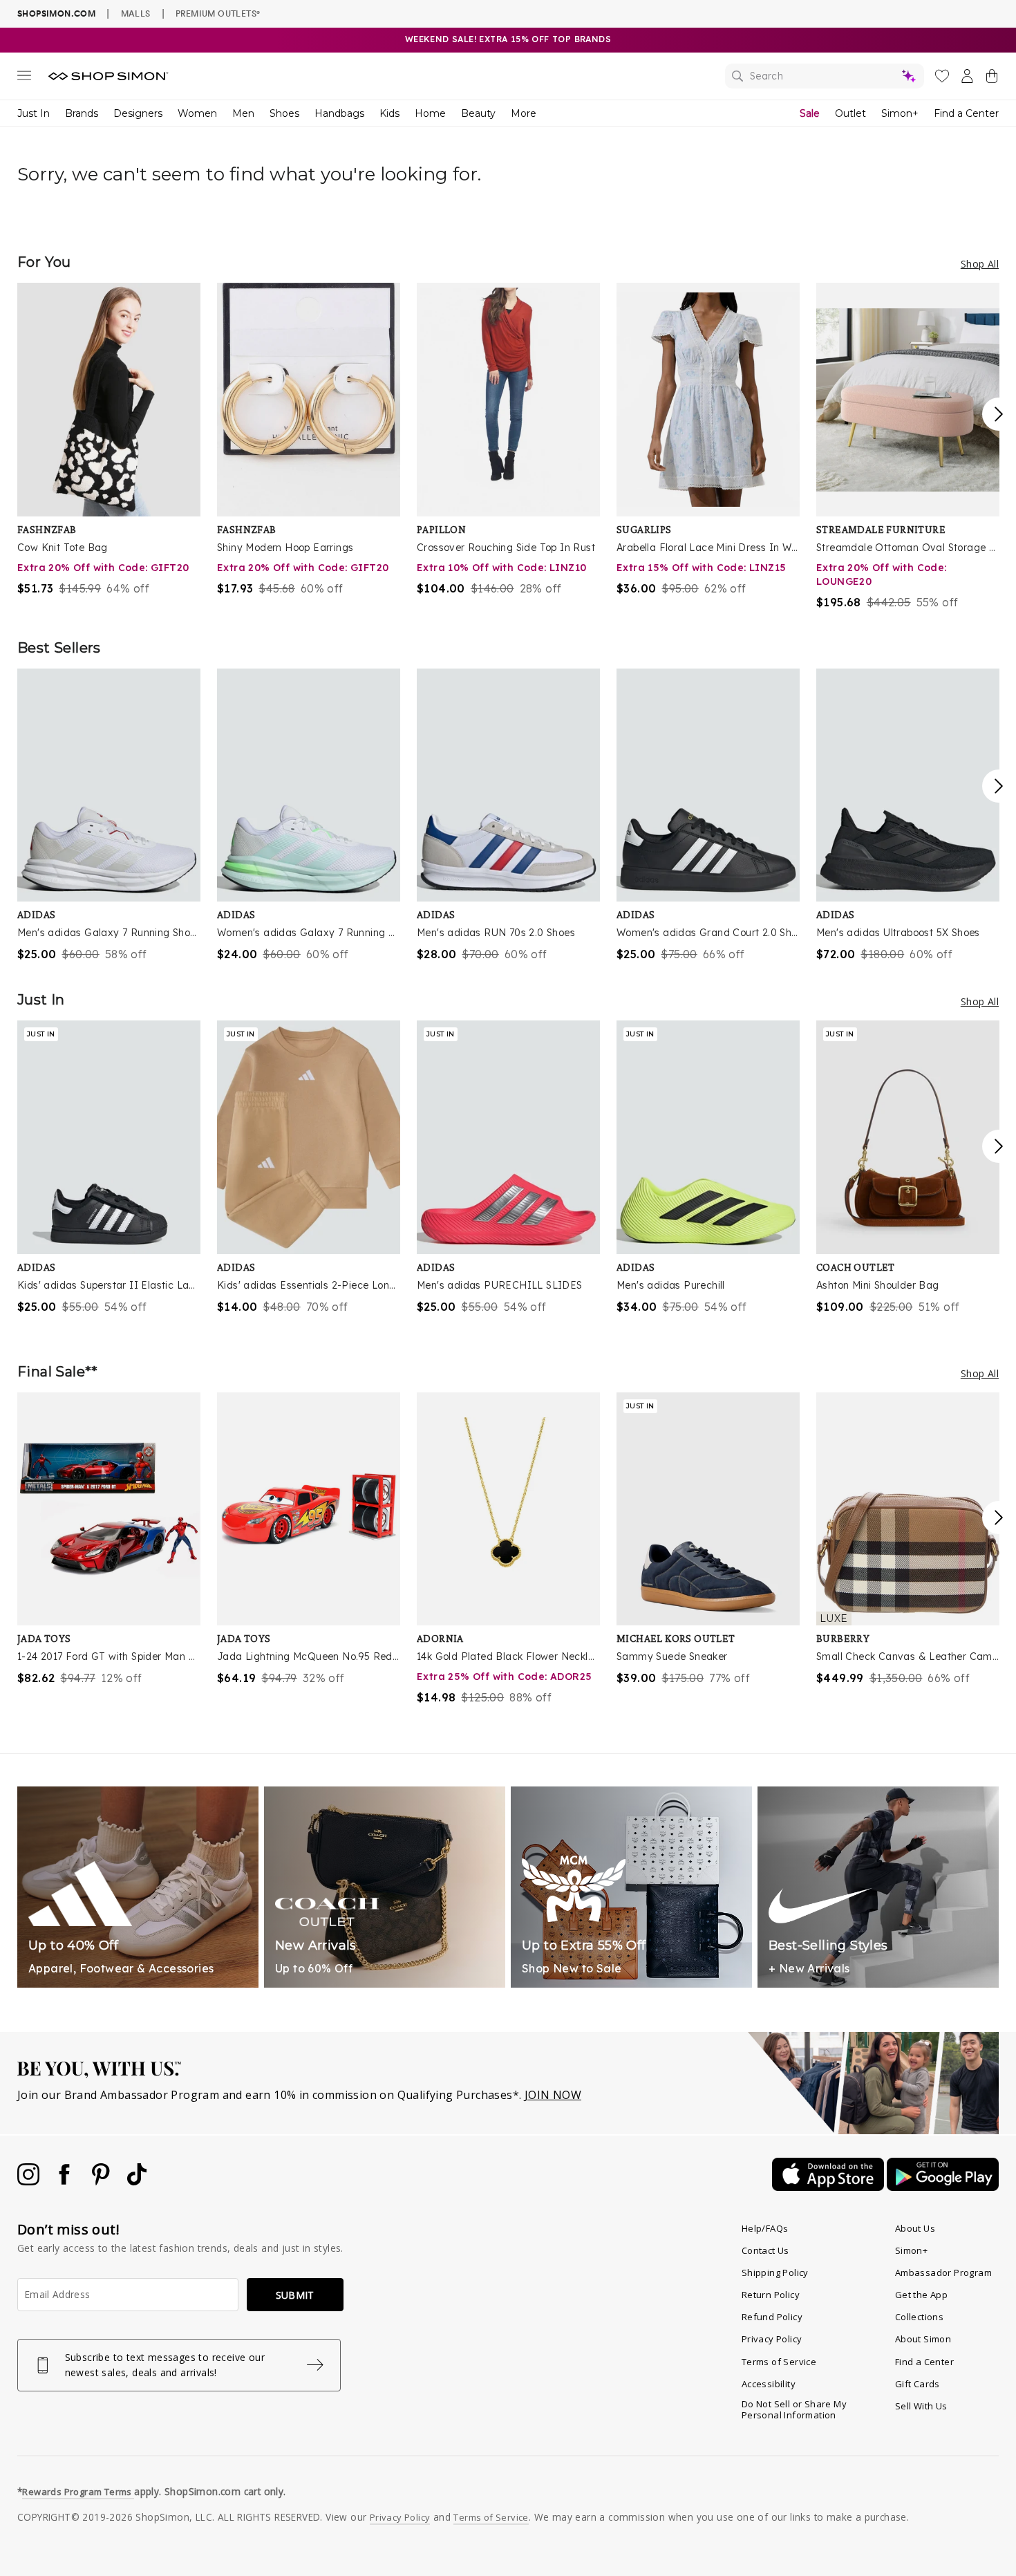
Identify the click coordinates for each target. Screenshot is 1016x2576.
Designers (138, 113)
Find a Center (966, 113)
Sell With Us (921, 2406)
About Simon (923, 2339)
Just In (34, 113)
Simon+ (900, 113)
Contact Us (765, 2250)
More (524, 113)
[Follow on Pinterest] (102, 2181)
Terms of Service (779, 2362)
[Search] (825, 76)
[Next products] (999, 414)
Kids (389, 113)
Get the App (921, 2295)
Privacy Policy (772, 2339)
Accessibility (769, 2384)
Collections (919, 2317)
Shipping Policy (775, 2272)
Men (243, 113)
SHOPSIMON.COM (56, 13)
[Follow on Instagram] (30, 2181)
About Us (915, 2228)
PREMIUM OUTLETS (218, 13)
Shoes (284, 113)
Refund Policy (772, 2317)
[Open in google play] (943, 2187)
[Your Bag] (992, 79)
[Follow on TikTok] (137, 2181)
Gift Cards (918, 2384)
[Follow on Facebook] (66, 2181)
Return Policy (771, 2295)
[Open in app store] (829, 2187)
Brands (82, 113)
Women (197, 113)
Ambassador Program (943, 2272)
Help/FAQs (765, 2228)
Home (430, 113)
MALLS (136, 13)
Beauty (478, 113)
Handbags (339, 113)
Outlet (850, 113)
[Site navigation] (24, 78)
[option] (109, 440)
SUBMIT (295, 2295)
